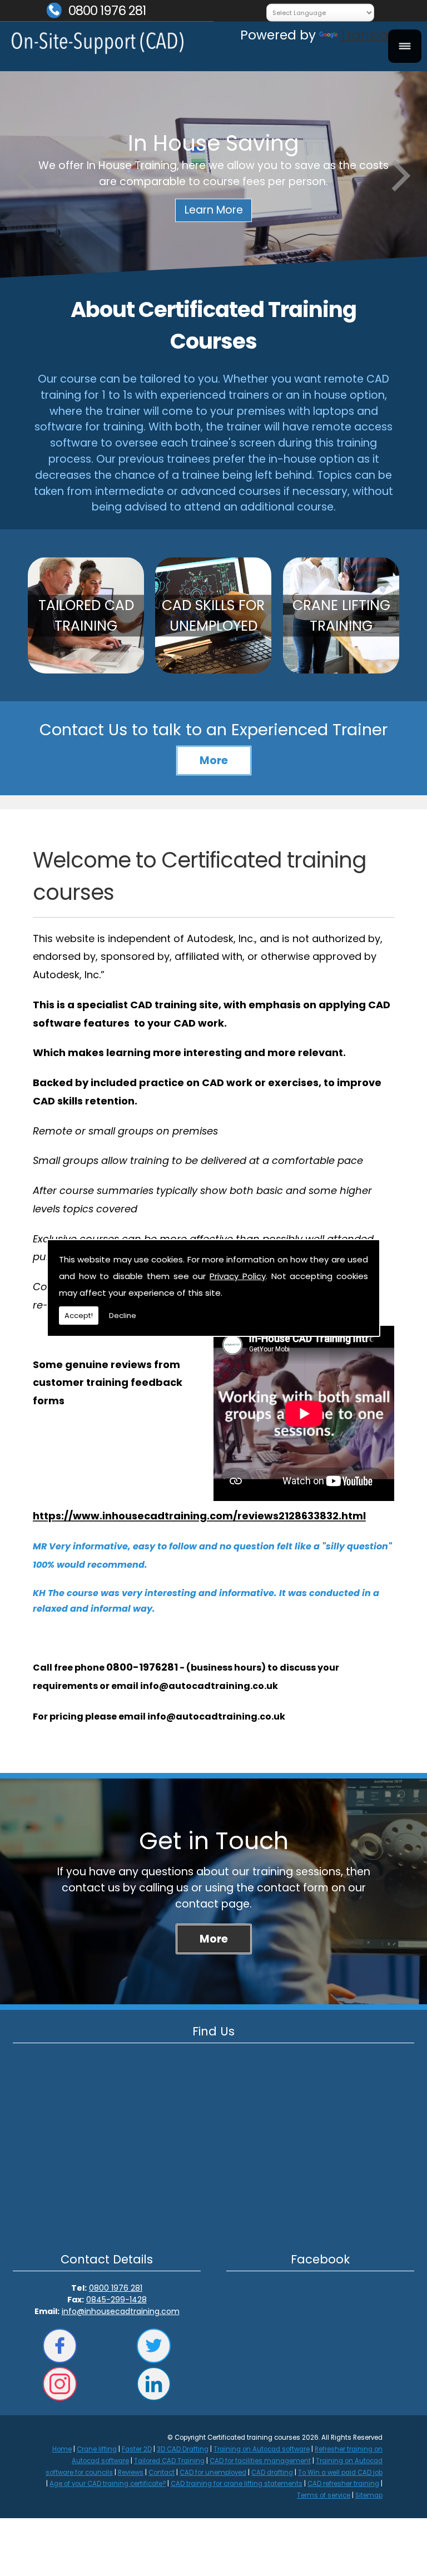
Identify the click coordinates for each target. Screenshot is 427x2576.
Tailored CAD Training (169, 2461)
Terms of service (324, 2495)
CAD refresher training (343, 2484)
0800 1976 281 (107, 11)
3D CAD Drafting (183, 2449)
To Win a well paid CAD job (340, 2473)
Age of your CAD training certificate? (108, 2484)
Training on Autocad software (262, 2449)
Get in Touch (214, 1841)
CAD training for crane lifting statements (237, 2484)
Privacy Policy (238, 1276)
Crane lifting (97, 2449)
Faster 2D (137, 2449)
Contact (162, 2473)
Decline (123, 1316)
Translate (370, 35)
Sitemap (369, 2495)
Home (62, 2449)
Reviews (131, 2473)
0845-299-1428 (116, 2300)
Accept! (79, 1316)
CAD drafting (272, 2473)
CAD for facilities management (260, 2461)
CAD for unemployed (213, 2473)
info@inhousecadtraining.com (121, 2311)
